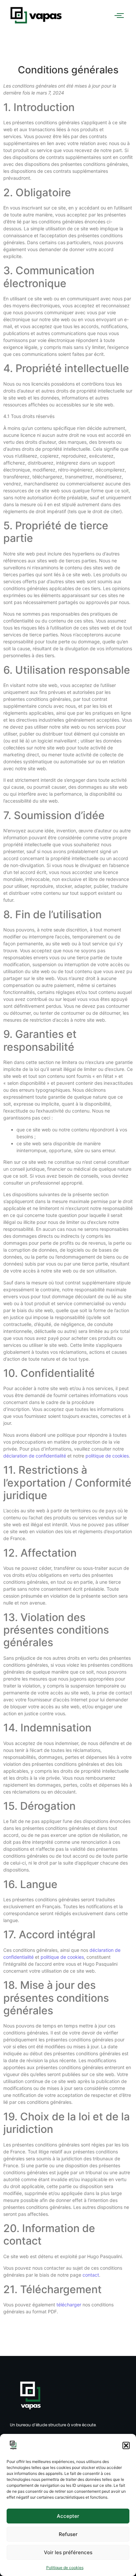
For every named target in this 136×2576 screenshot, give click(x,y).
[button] (126, 2445)
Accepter (68, 2516)
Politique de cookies (65, 2568)
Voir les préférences (68, 2552)
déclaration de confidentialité (35, 1456)
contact (91, 2275)
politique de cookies (107, 1456)
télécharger (69, 2305)
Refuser (68, 2534)
